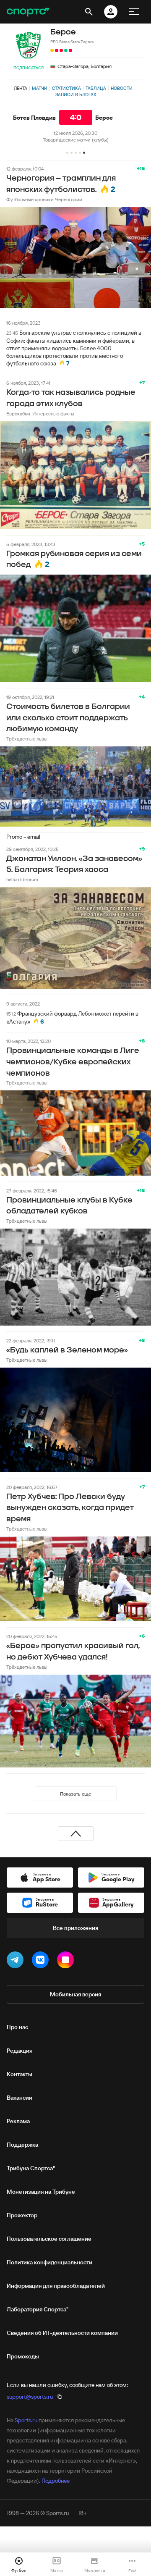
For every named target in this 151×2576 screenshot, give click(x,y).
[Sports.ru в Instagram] (67, 1962)
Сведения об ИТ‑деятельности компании (62, 2333)
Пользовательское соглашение (49, 2239)
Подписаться (29, 68)
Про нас (17, 2027)
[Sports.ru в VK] (42, 1962)
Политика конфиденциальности (49, 2262)
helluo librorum (22, 879)
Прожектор (22, 2215)
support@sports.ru (30, 2397)
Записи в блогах (76, 95)
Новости (122, 88)
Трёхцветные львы (27, 739)
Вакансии (20, 2098)
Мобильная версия (75, 1994)
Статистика (66, 88)
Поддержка (22, 2145)
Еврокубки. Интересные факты (40, 414)
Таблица (96, 88)
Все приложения (75, 1928)
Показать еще (75, 1794)
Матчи (40, 88)
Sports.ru (26, 2420)
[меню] (134, 12)
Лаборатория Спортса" (38, 2309)
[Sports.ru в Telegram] (17, 1962)
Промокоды (23, 2356)
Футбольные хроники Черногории (44, 199)
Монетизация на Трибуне (41, 2192)
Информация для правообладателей (56, 2286)
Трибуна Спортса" (31, 2168)
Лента (21, 88)
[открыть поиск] (89, 12)
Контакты (20, 2074)
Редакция (20, 2051)
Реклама (18, 2121)
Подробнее (56, 2481)
